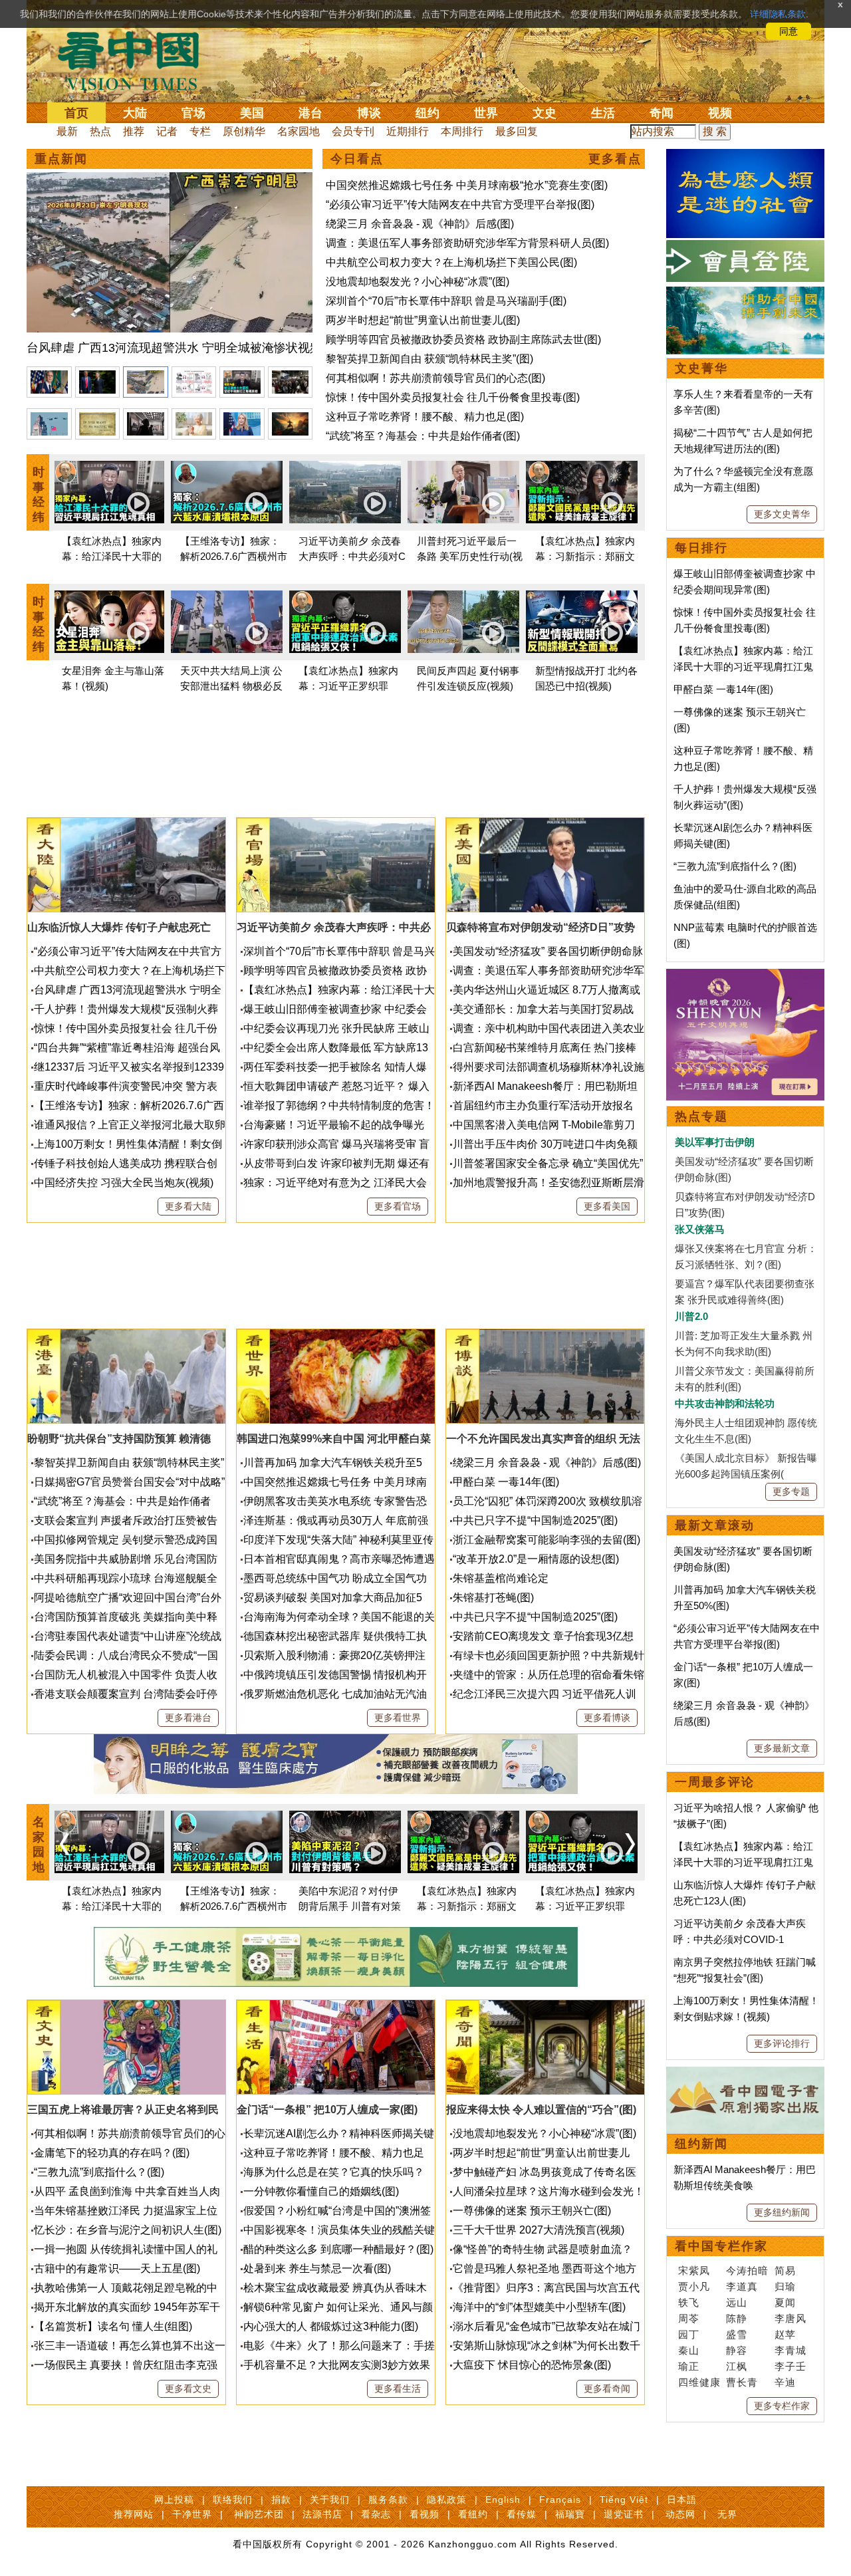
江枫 (737, 2366)
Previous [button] (64, 624)
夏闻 (785, 2302)
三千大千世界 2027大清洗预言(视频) (539, 2230)
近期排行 (408, 131)
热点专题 (701, 1116)
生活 (603, 113)
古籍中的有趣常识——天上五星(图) (117, 2268)
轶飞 (689, 2302)
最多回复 (517, 131)
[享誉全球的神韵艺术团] (745, 976)
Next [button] (630, 624)
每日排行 (701, 548)
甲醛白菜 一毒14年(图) (506, 1482)
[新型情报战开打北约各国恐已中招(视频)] (582, 624)
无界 (727, 2514)
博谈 (369, 113)
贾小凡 (694, 2286)
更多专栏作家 (782, 2406)
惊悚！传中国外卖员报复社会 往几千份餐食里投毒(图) (453, 397)
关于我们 (330, 2500)
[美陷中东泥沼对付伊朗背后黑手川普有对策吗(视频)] (345, 1844)
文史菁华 (701, 368)
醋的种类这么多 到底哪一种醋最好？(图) (338, 2249)
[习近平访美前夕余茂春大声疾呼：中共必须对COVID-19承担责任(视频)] (345, 494)
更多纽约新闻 (782, 2212)
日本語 (682, 2500)
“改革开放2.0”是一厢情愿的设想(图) (536, 1559)
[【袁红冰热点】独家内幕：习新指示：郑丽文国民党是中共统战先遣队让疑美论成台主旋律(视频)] (582, 494)
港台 (310, 113)
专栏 (200, 131)
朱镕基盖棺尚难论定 (501, 1578)
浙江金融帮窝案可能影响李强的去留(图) (547, 1540)
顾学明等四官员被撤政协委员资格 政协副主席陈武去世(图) (463, 339)
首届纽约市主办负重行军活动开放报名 (543, 1105)
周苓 (689, 2318)
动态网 (680, 2514)
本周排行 (462, 131)
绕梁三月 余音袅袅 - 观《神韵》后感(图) (420, 224)
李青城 (790, 2350)
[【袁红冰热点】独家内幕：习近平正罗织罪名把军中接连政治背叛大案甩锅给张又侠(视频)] (345, 624)
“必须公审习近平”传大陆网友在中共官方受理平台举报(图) (460, 204)
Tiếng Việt (624, 2500)
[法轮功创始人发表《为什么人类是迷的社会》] (745, 157)
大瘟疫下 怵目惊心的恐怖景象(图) (532, 2365)
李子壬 (790, 2366)
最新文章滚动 (715, 1525)
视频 (720, 113)
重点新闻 (61, 159)
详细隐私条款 (778, 14)
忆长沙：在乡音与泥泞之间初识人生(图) (128, 2230)
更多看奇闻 (607, 2388)
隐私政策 (447, 2500)
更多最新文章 (782, 1748)
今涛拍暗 (747, 2270)
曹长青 (742, 2382)
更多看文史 (188, 2388)
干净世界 (192, 2514)
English (503, 2500)
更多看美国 (607, 1206)
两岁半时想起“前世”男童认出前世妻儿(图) (423, 320)
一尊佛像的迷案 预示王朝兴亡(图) (532, 2211)
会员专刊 (353, 131)
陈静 (737, 2318)
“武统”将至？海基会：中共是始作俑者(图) (423, 436)
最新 (67, 131)
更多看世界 (398, 1718)
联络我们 (233, 2500)
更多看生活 (398, 2388)
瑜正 (689, 2366)
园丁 (689, 2334)
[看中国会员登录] (745, 261)
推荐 (134, 131)
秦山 (689, 2350)
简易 (785, 2270)
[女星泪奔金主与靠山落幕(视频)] (108, 624)
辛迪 (785, 2382)
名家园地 (299, 131)
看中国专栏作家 (721, 2246)
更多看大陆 (188, 1206)
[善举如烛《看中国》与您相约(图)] (745, 294)
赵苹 (785, 2334)
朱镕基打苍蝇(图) (493, 1598)
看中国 (136, 60)
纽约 (427, 113)
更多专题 (791, 1491)
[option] (170, 266)
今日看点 (357, 159)
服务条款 (388, 2500)
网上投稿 (174, 2500)
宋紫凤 (694, 2270)
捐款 (281, 2500)
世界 (486, 113)
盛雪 (737, 2334)
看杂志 (376, 2514)
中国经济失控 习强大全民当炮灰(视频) (124, 1183)
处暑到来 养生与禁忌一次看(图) (317, 2268)
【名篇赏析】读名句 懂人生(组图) (113, 2326)
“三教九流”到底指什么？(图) (99, 2172)
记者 (167, 131)
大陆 (135, 113)
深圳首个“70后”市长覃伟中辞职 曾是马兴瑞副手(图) (446, 301)
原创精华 (244, 131)
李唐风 (790, 2318)
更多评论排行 (782, 2043)
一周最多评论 (715, 1782)
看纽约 (473, 2514)
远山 (737, 2302)
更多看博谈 (607, 1718)
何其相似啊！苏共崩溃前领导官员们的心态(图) (435, 378)
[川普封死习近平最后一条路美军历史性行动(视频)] (463, 494)
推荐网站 (134, 2514)
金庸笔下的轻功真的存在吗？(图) (112, 2153)
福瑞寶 (570, 2514)
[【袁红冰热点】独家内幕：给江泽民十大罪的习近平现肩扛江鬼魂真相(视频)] (108, 494)
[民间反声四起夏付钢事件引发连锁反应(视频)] (463, 624)
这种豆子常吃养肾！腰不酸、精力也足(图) (425, 417)
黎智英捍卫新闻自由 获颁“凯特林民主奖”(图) (429, 359)
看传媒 (522, 2514)
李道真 (742, 2286)
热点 (100, 131)
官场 (193, 113)
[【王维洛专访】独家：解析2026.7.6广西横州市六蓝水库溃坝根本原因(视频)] (227, 494)
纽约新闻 (701, 2144)
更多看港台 (188, 1718)
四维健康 (699, 2382)
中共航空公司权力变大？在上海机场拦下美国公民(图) (451, 262)
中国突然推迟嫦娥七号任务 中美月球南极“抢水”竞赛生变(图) (467, 185)
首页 (76, 113)
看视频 (425, 2514)
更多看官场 (398, 1206)
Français (560, 2500)
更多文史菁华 (782, 514)
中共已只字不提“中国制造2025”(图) (535, 1520)
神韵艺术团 (259, 2514)
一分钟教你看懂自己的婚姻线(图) (321, 2191)
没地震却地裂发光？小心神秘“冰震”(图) (418, 282)
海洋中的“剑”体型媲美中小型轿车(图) (539, 2307)
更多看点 (615, 159)
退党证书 (624, 2514)
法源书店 (322, 2514)
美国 (252, 113)
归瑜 (785, 2286)
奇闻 (662, 113)
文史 (545, 113)
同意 (789, 31)
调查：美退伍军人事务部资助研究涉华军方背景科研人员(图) (467, 243)
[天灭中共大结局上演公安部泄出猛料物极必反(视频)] (227, 624)
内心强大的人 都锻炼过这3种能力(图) (331, 2326)
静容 (737, 2350)
